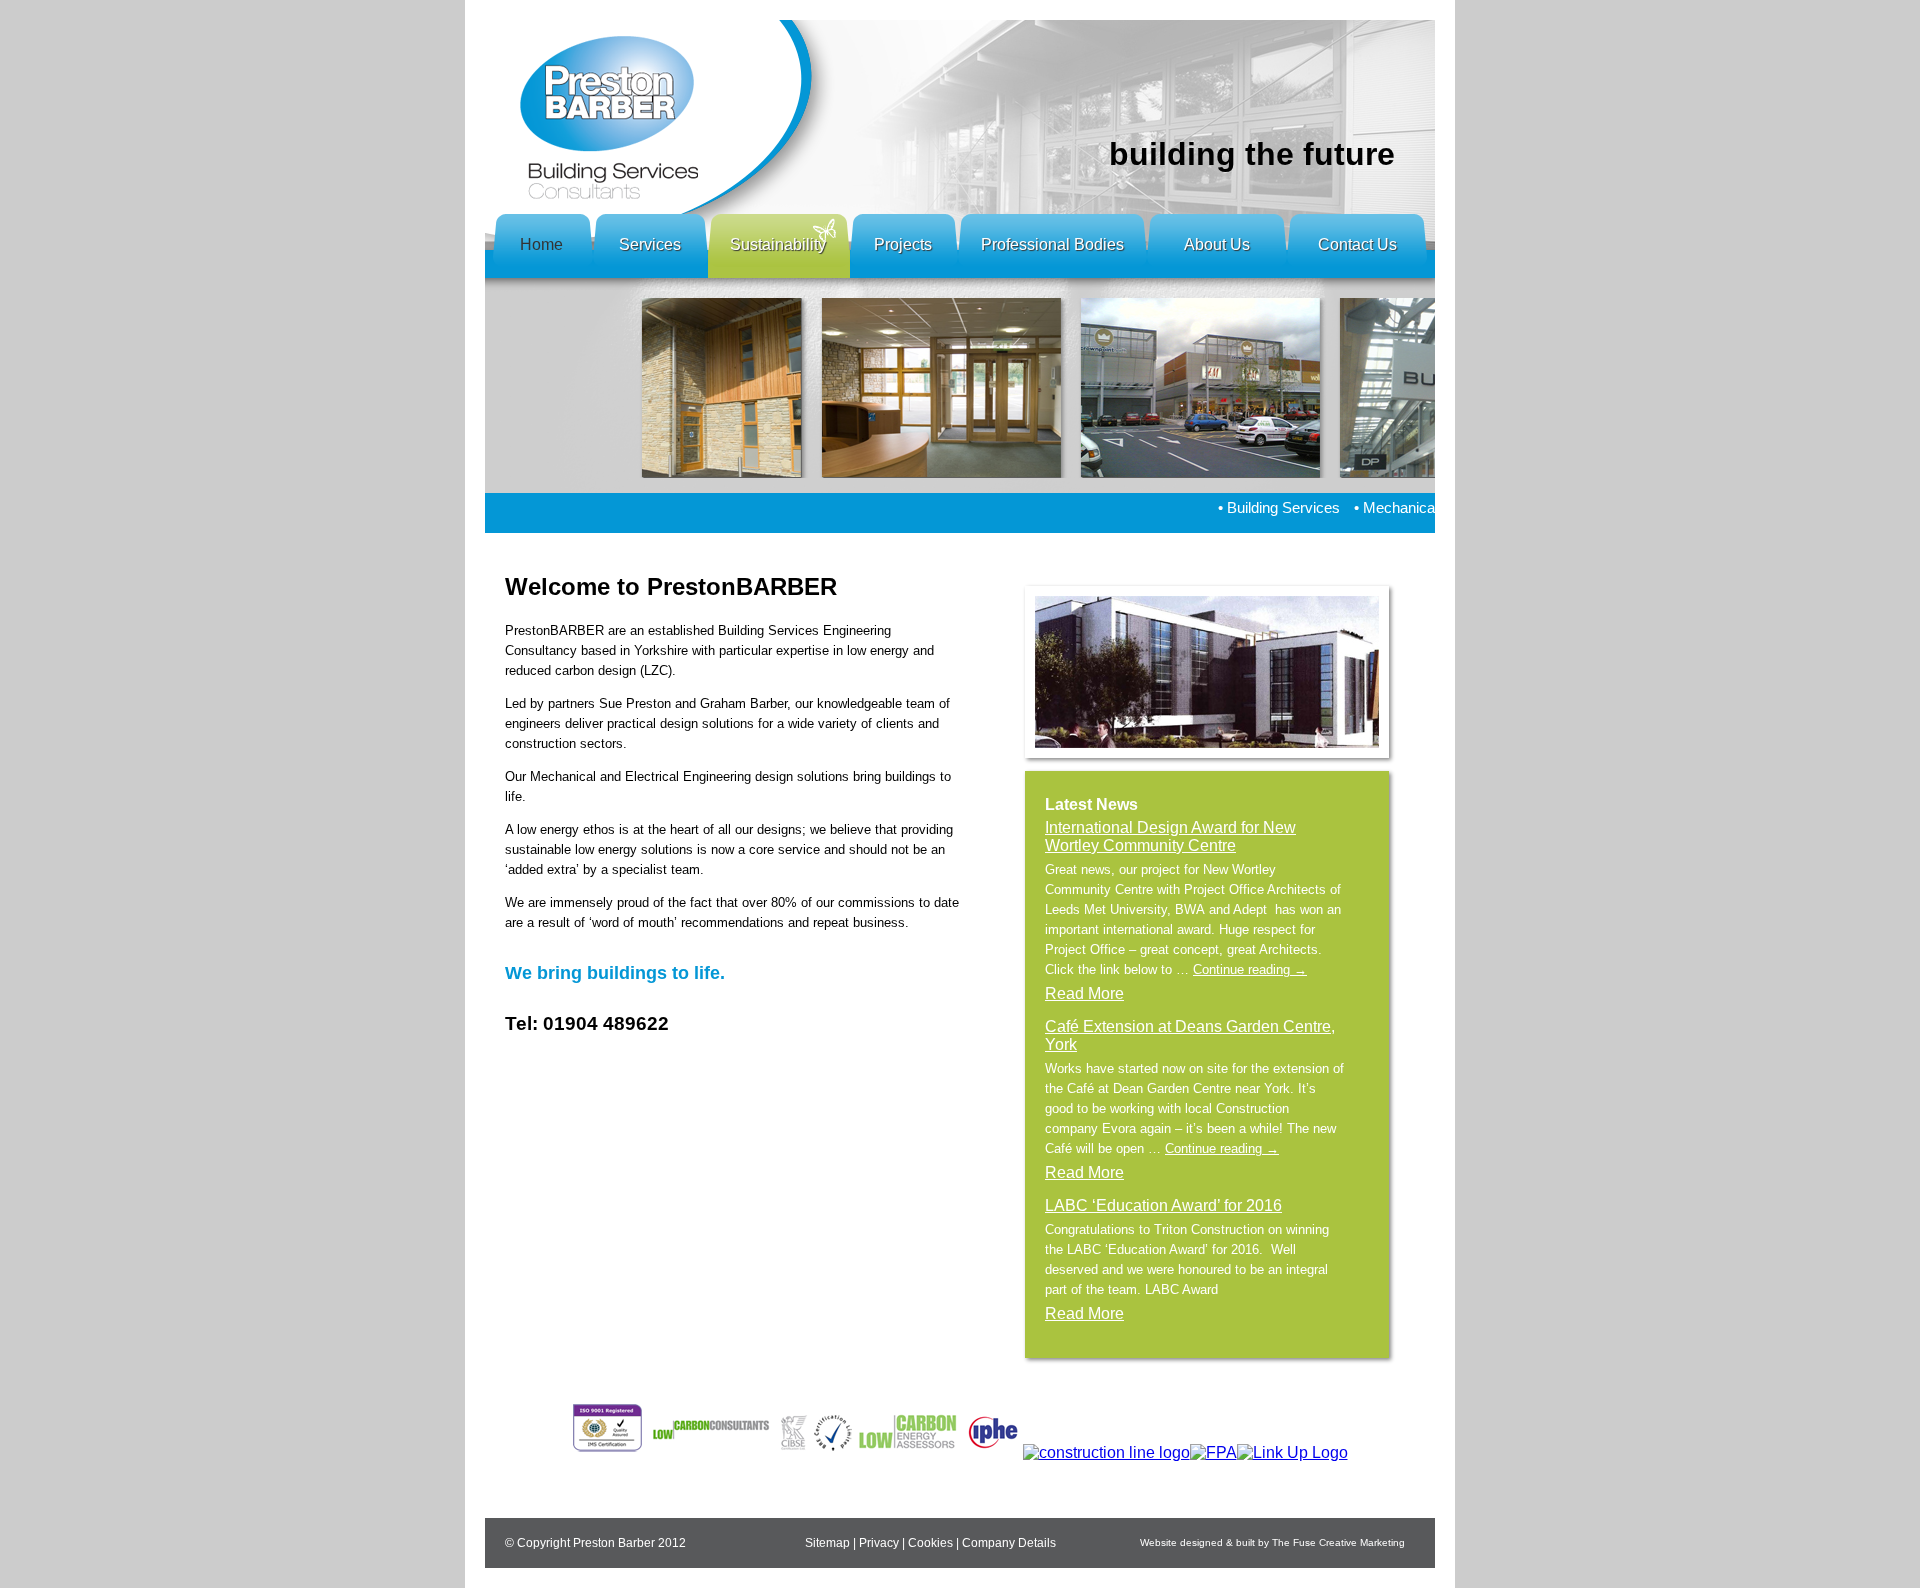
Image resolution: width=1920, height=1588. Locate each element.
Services (650, 244)
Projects (903, 244)
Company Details (1009, 1543)
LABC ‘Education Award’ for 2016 (1163, 1205)
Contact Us (1357, 244)
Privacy (879, 1543)
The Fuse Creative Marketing (1338, 1542)
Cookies (930, 1543)
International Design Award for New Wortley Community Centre (1170, 836)
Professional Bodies (1052, 244)
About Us (1217, 244)
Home (541, 244)
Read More (1084, 993)
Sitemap (827, 1543)
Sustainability (778, 244)
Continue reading (1250, 969)
